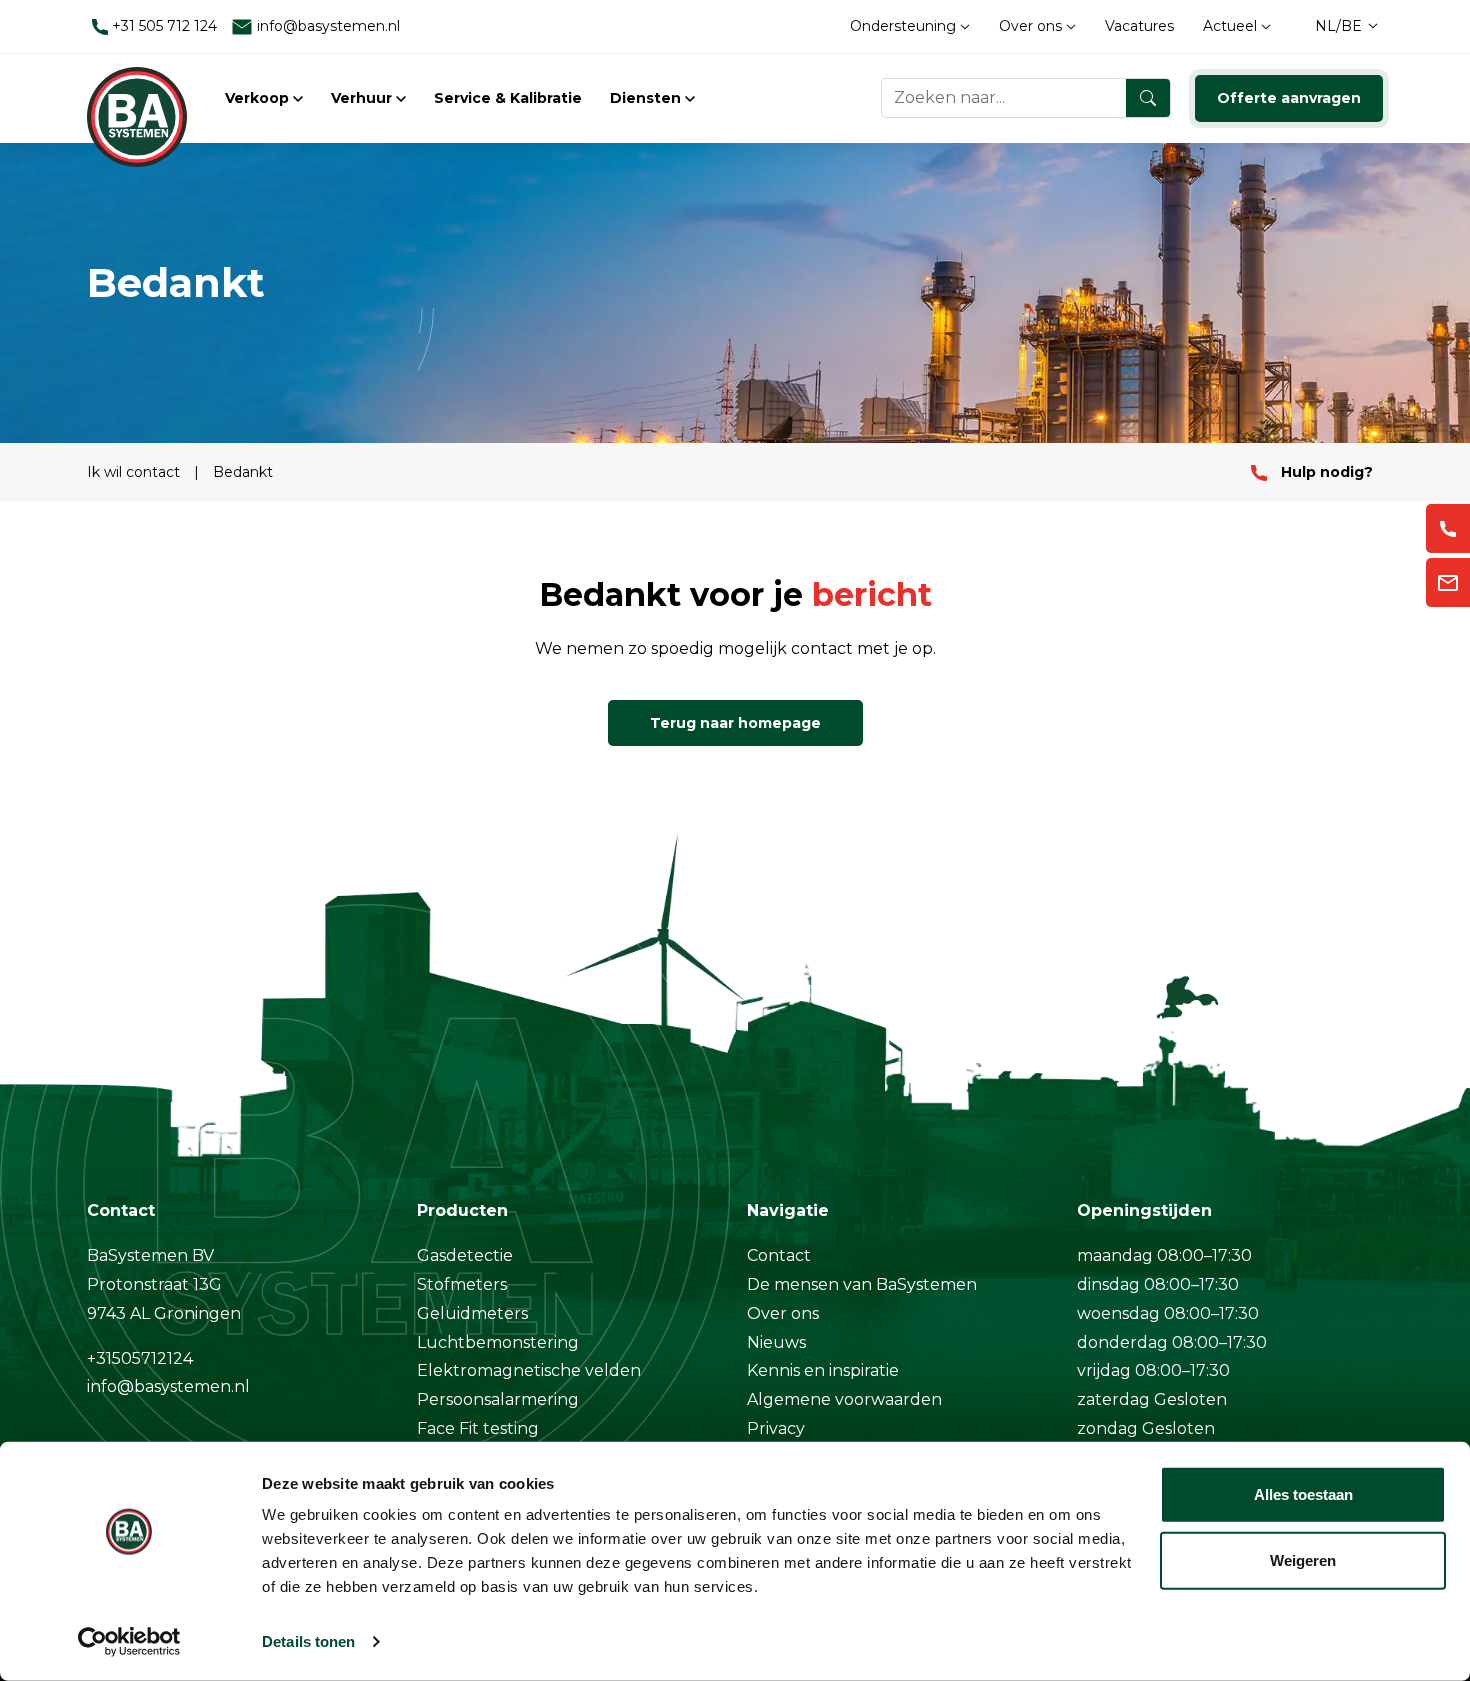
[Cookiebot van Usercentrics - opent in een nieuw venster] (129, 1642)
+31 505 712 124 (162, 26)
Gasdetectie (465, 1255)
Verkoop (259, 98)
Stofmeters (462, 1284)
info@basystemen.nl (326, 26)
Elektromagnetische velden (529, 1370)
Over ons (1032, 26)
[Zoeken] (1148, 98)
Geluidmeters (472, 1313)
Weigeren (1303, 1559)
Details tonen (308, 1641)
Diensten (647, 98)
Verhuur (363, 98)
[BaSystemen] (137, 98)
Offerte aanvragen (1289, 98)
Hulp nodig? (1325, 472)
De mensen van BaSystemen (862, 1284)
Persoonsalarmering (498, 1399)
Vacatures (1139, 26)
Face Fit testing (478, 1428)
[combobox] (1026, 98)
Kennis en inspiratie (823, 1370)
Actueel (1232, 26)
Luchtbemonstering (498, 1342)
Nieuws (776, 1342)
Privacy (776, 1428)
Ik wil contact (135, 472)
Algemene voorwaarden (844, 1399)
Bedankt (243, 472)
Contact (779, 1255)
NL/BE (1338, 26)
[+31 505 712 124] (1448, 528)
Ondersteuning (905, 26)
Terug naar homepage (735, 723)
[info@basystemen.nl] (1448, 582)
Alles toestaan (1303, 1494)
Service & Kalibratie (508, 98)
